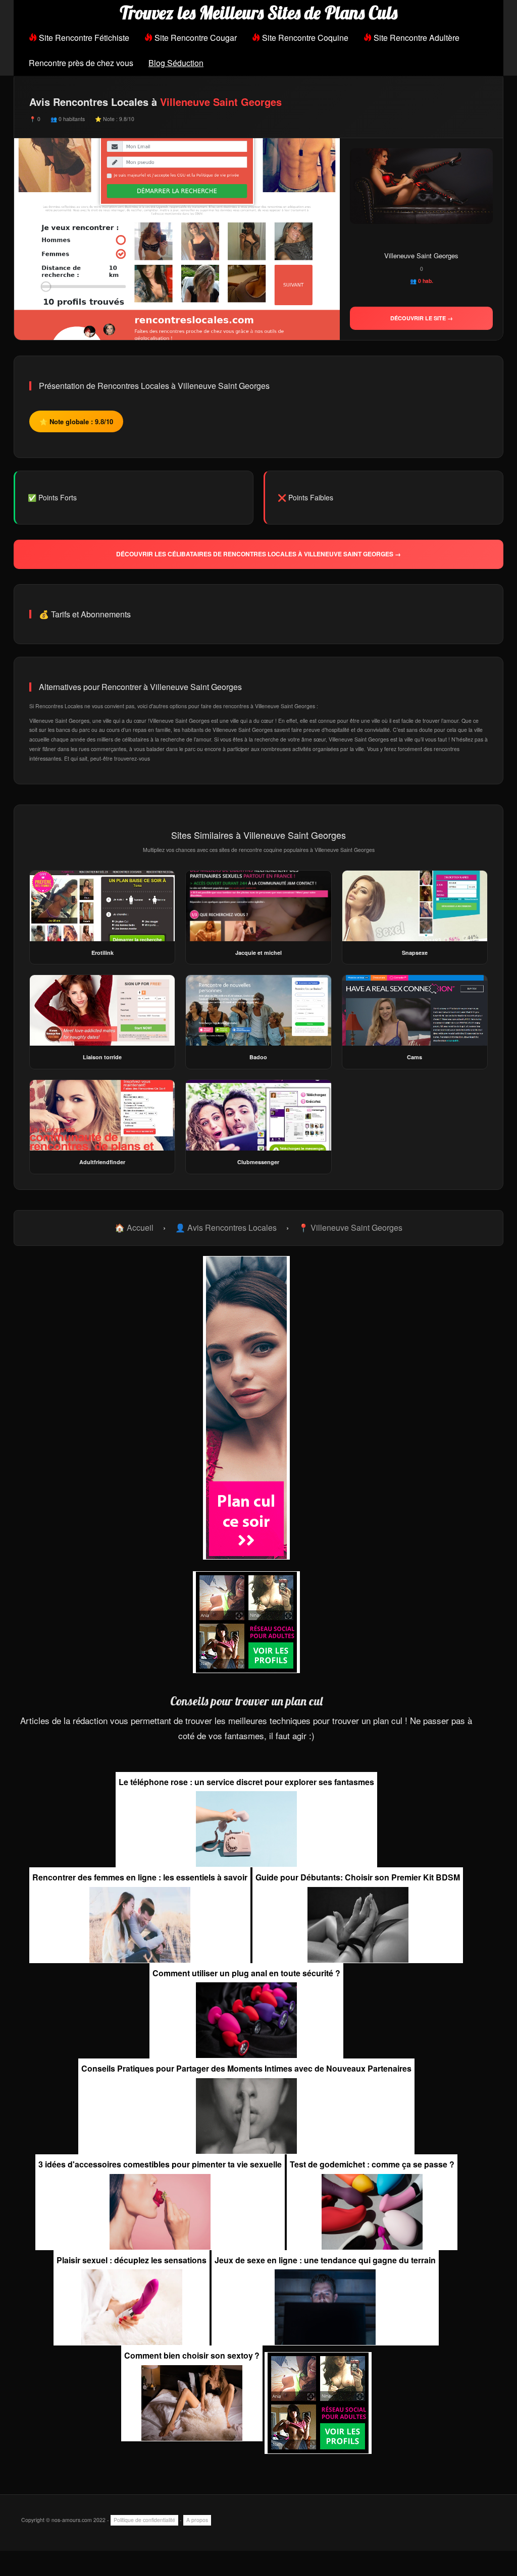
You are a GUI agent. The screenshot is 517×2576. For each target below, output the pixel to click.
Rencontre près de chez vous (81, 63)
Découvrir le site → (422, 318)
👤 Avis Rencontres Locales (226, 1227)
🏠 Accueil (134, 1227)
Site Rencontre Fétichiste (83, 38)
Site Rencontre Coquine (304, 38)
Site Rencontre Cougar (195, 38)
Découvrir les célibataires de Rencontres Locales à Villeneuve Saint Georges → (258, 554)
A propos (197, 2520)
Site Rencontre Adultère (416, 38)
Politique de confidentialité (144, 2520)
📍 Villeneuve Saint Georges (350, 1227)
